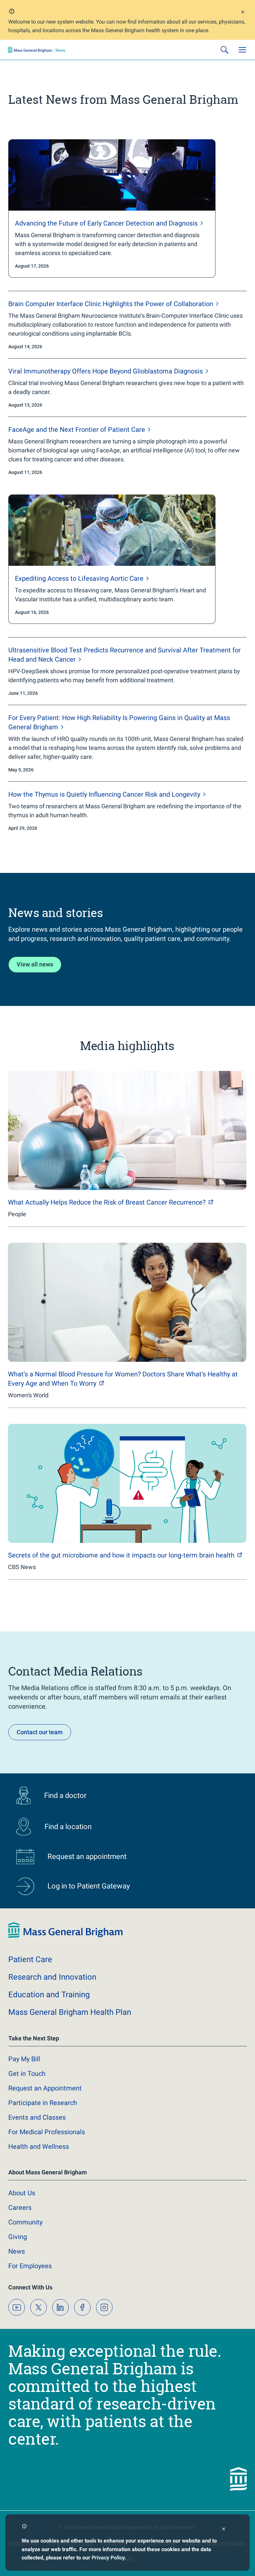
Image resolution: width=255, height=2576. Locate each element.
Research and (52, 1977)
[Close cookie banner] (224, 2530)
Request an (45, 2088)
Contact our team (40, 1732)
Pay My (24, 2059)
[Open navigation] (242, 50)
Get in (27, 2074)
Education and (49, 1995)
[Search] (224, 50)
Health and (39, 2147)
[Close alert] (243, 13)
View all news (35, 964)
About (22, 2193)
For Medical (47, 2132)
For (30, 2266)
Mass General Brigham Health (70, 2012)
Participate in (43, 2103)
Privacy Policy (108, 2558)
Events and (37, 2117)
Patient (30, 1959)
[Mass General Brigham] (37, 50)
